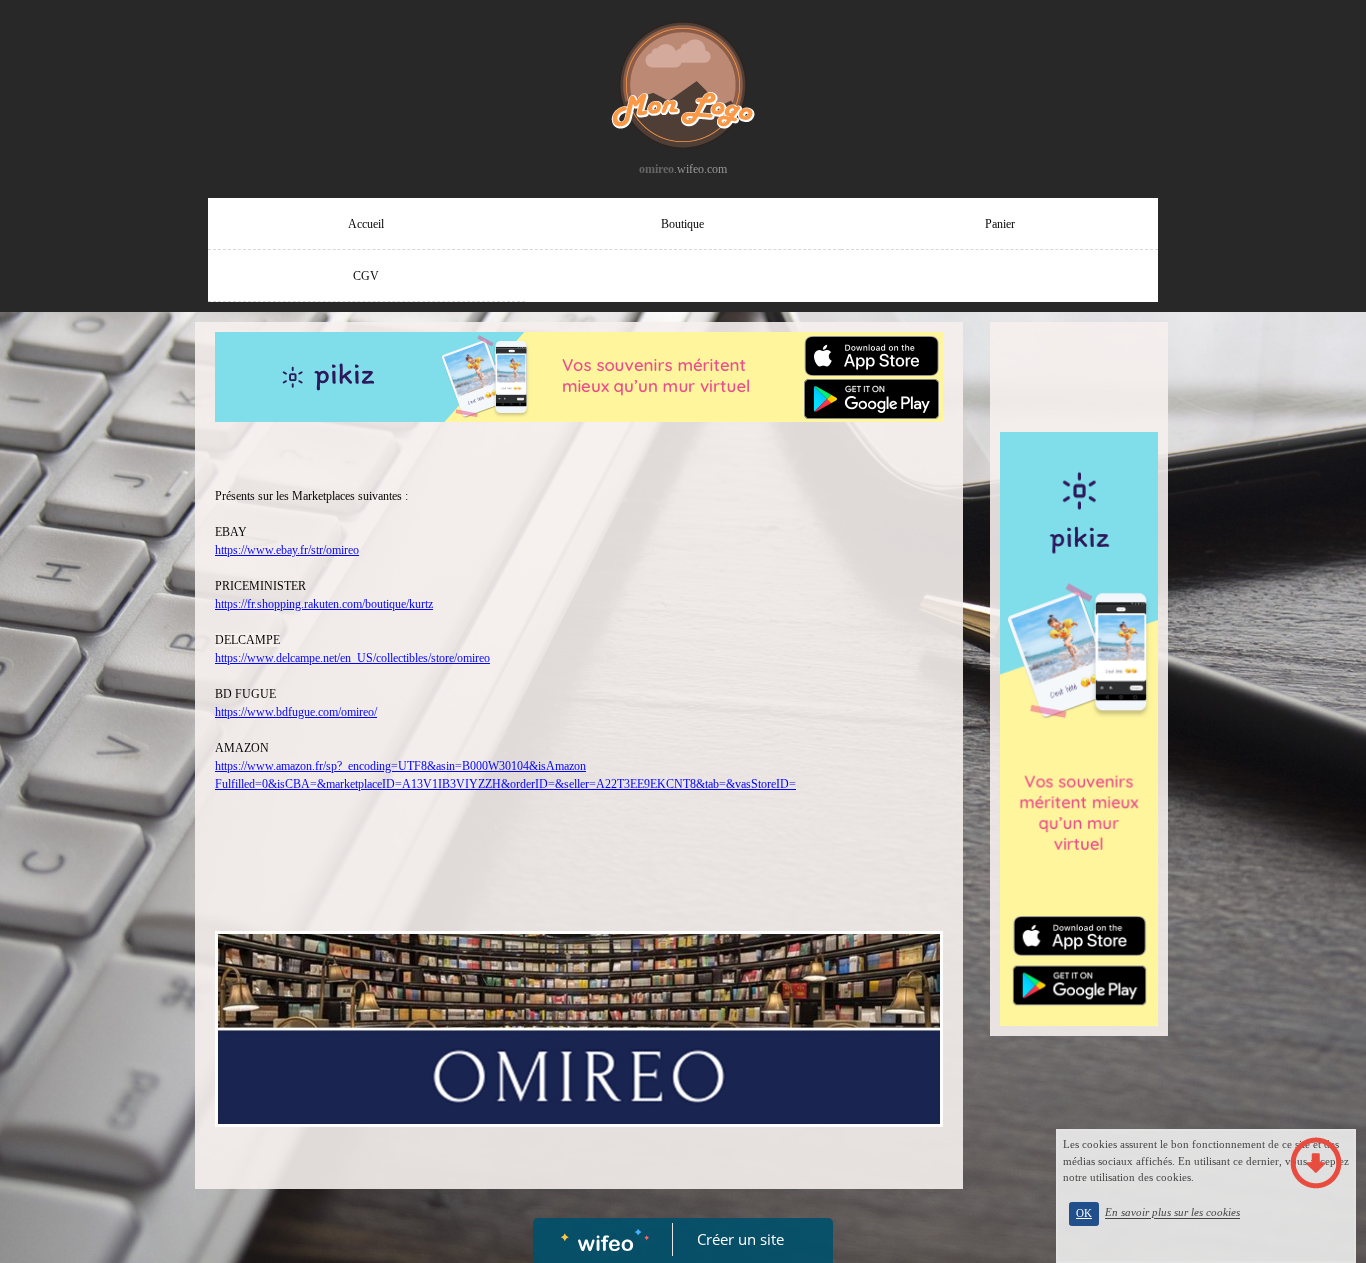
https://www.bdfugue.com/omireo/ (296, 712)
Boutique (682, 224)
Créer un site (740, 1239)
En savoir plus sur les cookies (1172, 1213)
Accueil (366, 224)
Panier (1000, 224)
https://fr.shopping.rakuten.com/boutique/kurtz (324, 604)
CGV (366, 276)
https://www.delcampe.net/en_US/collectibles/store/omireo (352, 658)
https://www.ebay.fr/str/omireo (287, 550)
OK (1084, 1213)
